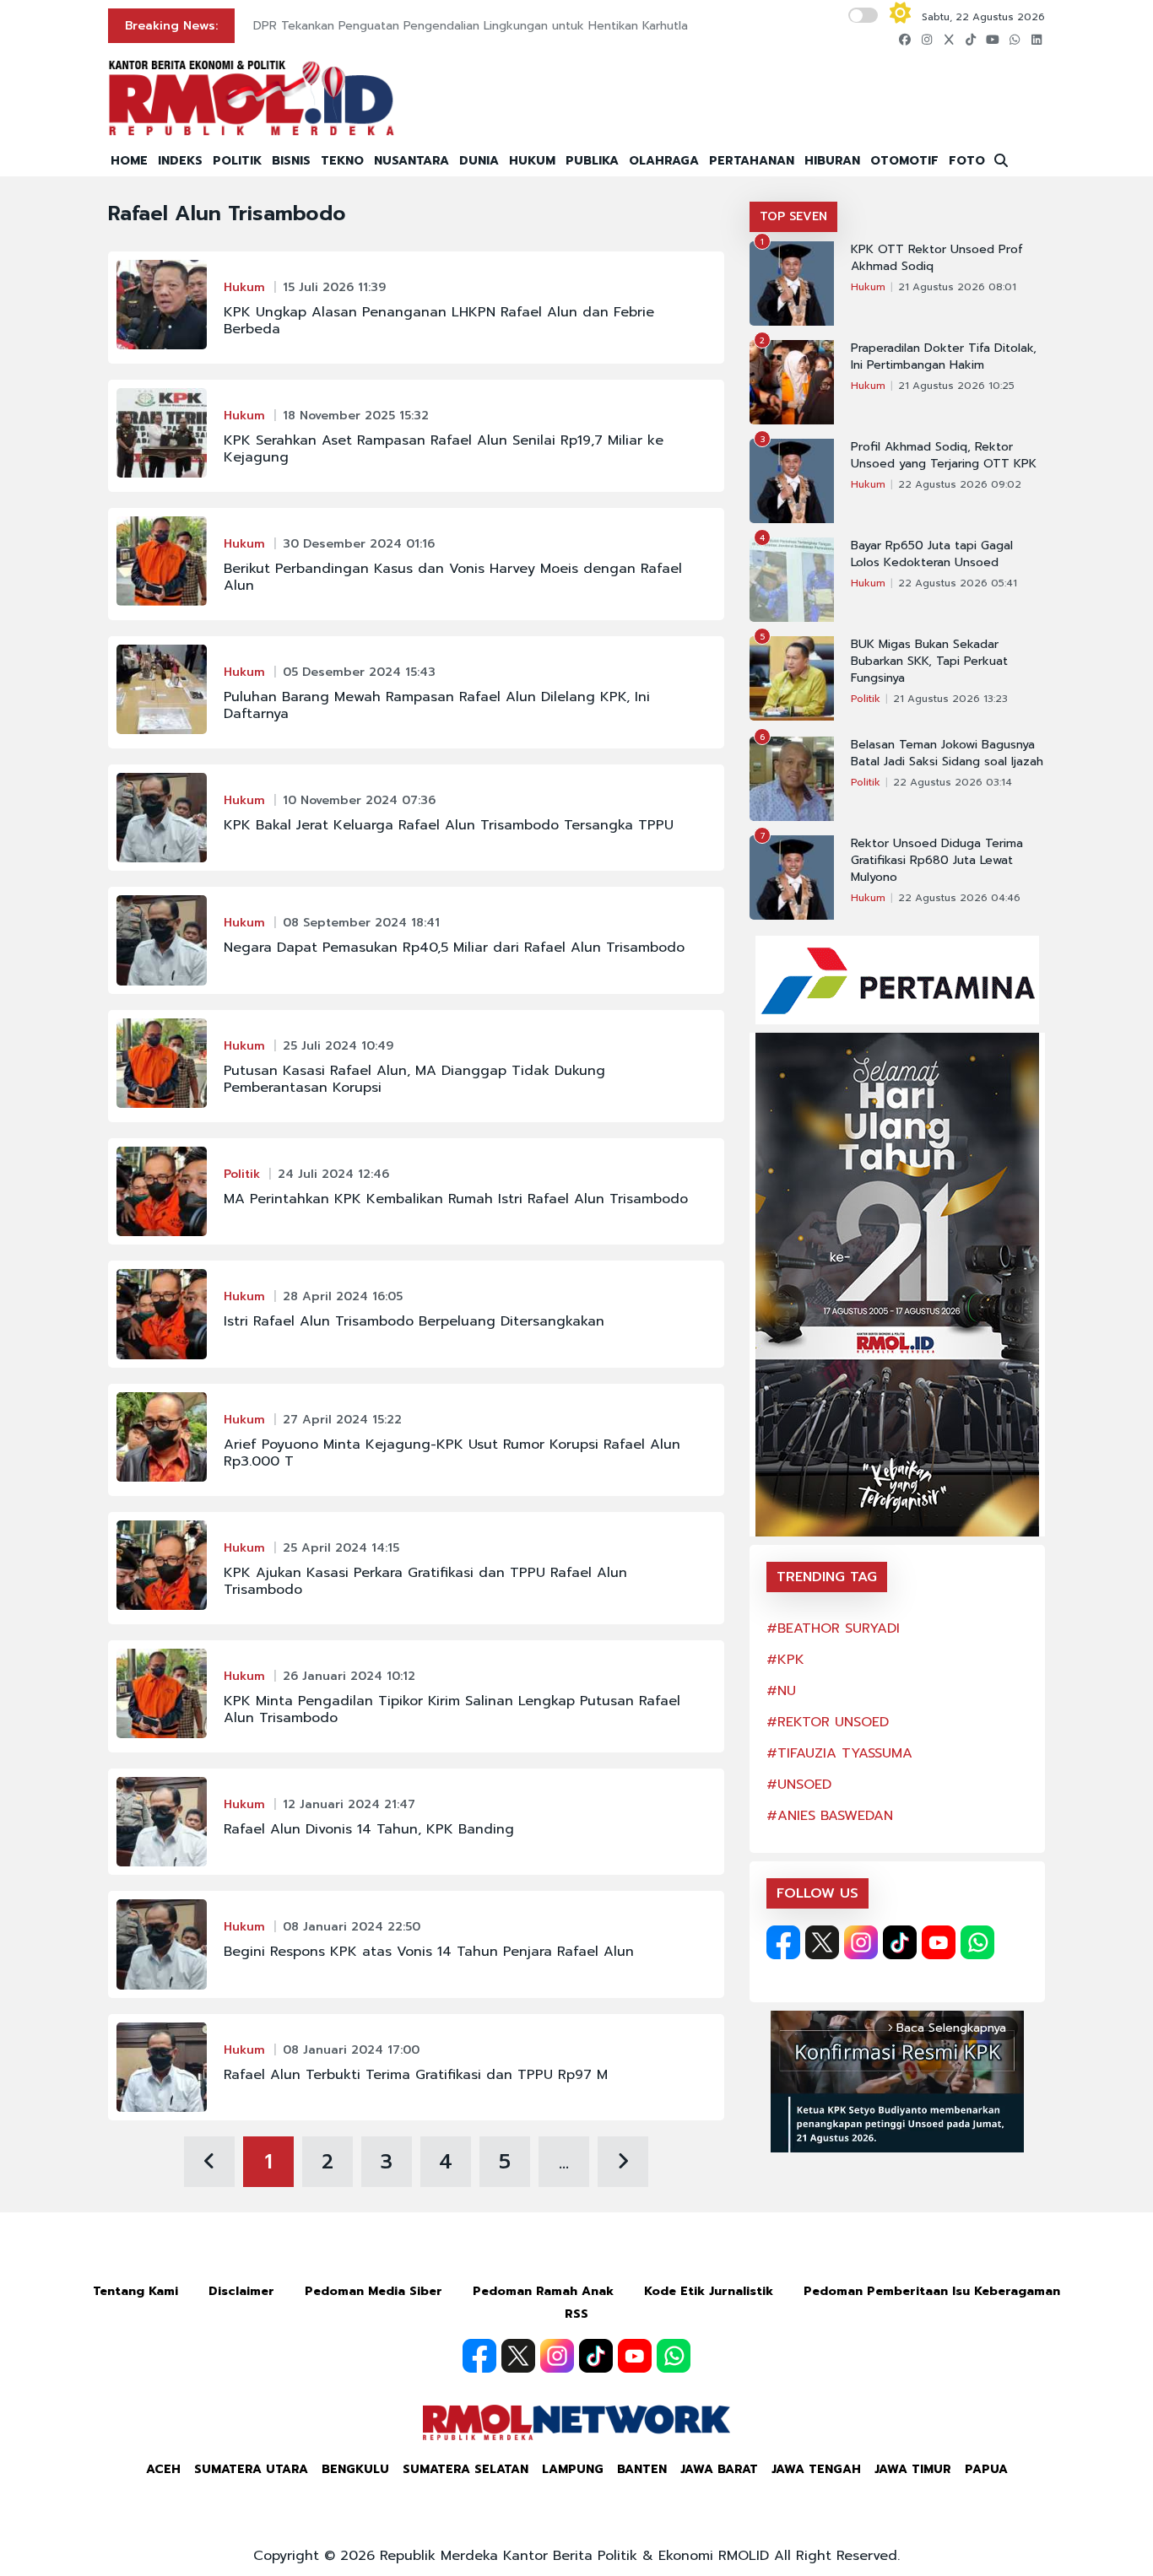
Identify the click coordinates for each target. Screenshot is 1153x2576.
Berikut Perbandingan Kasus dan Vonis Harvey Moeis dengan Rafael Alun (453, 577)
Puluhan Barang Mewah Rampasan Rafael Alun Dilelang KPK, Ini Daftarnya (437, 705)
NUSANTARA (411, 161)
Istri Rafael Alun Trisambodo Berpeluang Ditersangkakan (414, 1321)
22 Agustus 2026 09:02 (960, 484)
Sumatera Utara (251, 2469)
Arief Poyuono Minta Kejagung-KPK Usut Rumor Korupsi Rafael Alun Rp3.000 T (452, 1453)
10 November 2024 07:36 (359, 800)
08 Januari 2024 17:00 (351, 2050)
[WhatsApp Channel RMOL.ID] (977, 1942)
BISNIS (291, 161)
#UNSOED (799, 1785)
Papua (986, 2469)
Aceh (163, 2469)
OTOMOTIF (904, 161)
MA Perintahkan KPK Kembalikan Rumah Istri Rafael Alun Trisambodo (456, 1199)
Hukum (244, 287)
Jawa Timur (913, 2469)
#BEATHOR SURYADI (833, 1628)
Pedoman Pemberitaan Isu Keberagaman (932, 2291)
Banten (642, 2469)
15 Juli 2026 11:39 (334, 287)
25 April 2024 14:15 (341, 1548)
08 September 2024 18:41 (361, 923)
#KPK (785, 1660)
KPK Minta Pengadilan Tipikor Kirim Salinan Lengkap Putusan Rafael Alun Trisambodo (452, 1709)
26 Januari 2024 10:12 (349, 1676)
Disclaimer (241, 2291)
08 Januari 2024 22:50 (352, 1927)
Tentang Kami (135, 2291)
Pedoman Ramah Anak (543, 2291)
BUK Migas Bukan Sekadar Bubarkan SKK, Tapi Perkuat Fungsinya (929, 662)
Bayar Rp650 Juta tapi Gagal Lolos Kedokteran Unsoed (932, 554)
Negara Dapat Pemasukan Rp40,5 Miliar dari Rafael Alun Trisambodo (454, 948)
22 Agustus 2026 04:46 (959, 898)
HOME (129, 161)
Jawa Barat (719, 2469)
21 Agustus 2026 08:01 (957, 287)
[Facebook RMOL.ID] (783, 1942)
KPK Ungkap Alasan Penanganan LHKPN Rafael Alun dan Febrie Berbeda (439, 321)
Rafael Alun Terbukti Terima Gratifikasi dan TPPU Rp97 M (416, 2075)
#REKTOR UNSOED (828, 1722)
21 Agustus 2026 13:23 (950, 699)
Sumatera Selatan (466, 2469)
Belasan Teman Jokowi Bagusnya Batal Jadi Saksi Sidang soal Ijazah (947, 753)
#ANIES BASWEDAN (830, 1816)
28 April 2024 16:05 (343, 1296)
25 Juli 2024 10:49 (338, 1046)
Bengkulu (355, 2469)
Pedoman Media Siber (374, 2291)
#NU (781, 1691)
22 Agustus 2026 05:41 (958, 583)
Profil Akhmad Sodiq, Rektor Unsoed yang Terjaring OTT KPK (944, 456)
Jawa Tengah (816, 2469)
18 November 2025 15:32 (356, 416)
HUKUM (532, 161)
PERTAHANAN (752, 161)
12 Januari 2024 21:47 (349, 1804)
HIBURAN (832, 161)
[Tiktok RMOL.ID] (900, 1942)
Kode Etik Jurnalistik (709, 2291)
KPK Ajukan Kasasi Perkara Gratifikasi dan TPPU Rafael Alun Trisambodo (425, 1581)
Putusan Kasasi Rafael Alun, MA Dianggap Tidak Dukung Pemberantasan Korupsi (414, 1079)
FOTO (967, 161)
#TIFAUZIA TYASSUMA (839, 1753)
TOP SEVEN (793, 216)
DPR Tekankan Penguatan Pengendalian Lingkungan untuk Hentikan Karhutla (471, 26)
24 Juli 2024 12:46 (333, 1174)
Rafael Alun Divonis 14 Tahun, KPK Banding (369, 1829)
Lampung (573, 2469)
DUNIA (479, 161)
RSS (576, 2314)
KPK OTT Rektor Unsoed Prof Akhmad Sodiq (937, 258)
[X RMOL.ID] (822, 1942)
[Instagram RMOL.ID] (861, 1942)
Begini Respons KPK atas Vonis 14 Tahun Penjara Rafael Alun (429, 1952)
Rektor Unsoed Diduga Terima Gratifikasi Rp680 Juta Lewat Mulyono (937, 861)
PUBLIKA (592, 161)
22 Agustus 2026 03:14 (953, 782)
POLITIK (237, 161)
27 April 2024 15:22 (342, 1420)
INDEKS (180, 161)
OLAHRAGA (664, 161)
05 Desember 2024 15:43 (359, 672)
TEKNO (342, 161)
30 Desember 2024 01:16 (359, 544)
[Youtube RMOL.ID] (939, 1942)
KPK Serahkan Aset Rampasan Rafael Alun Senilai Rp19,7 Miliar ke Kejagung (444, 449)
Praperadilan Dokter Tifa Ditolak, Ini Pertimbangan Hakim (944, 357)
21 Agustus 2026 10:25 (956, 386)
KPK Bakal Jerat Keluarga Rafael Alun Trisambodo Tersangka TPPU (449, 825)
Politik (242, 1174)
